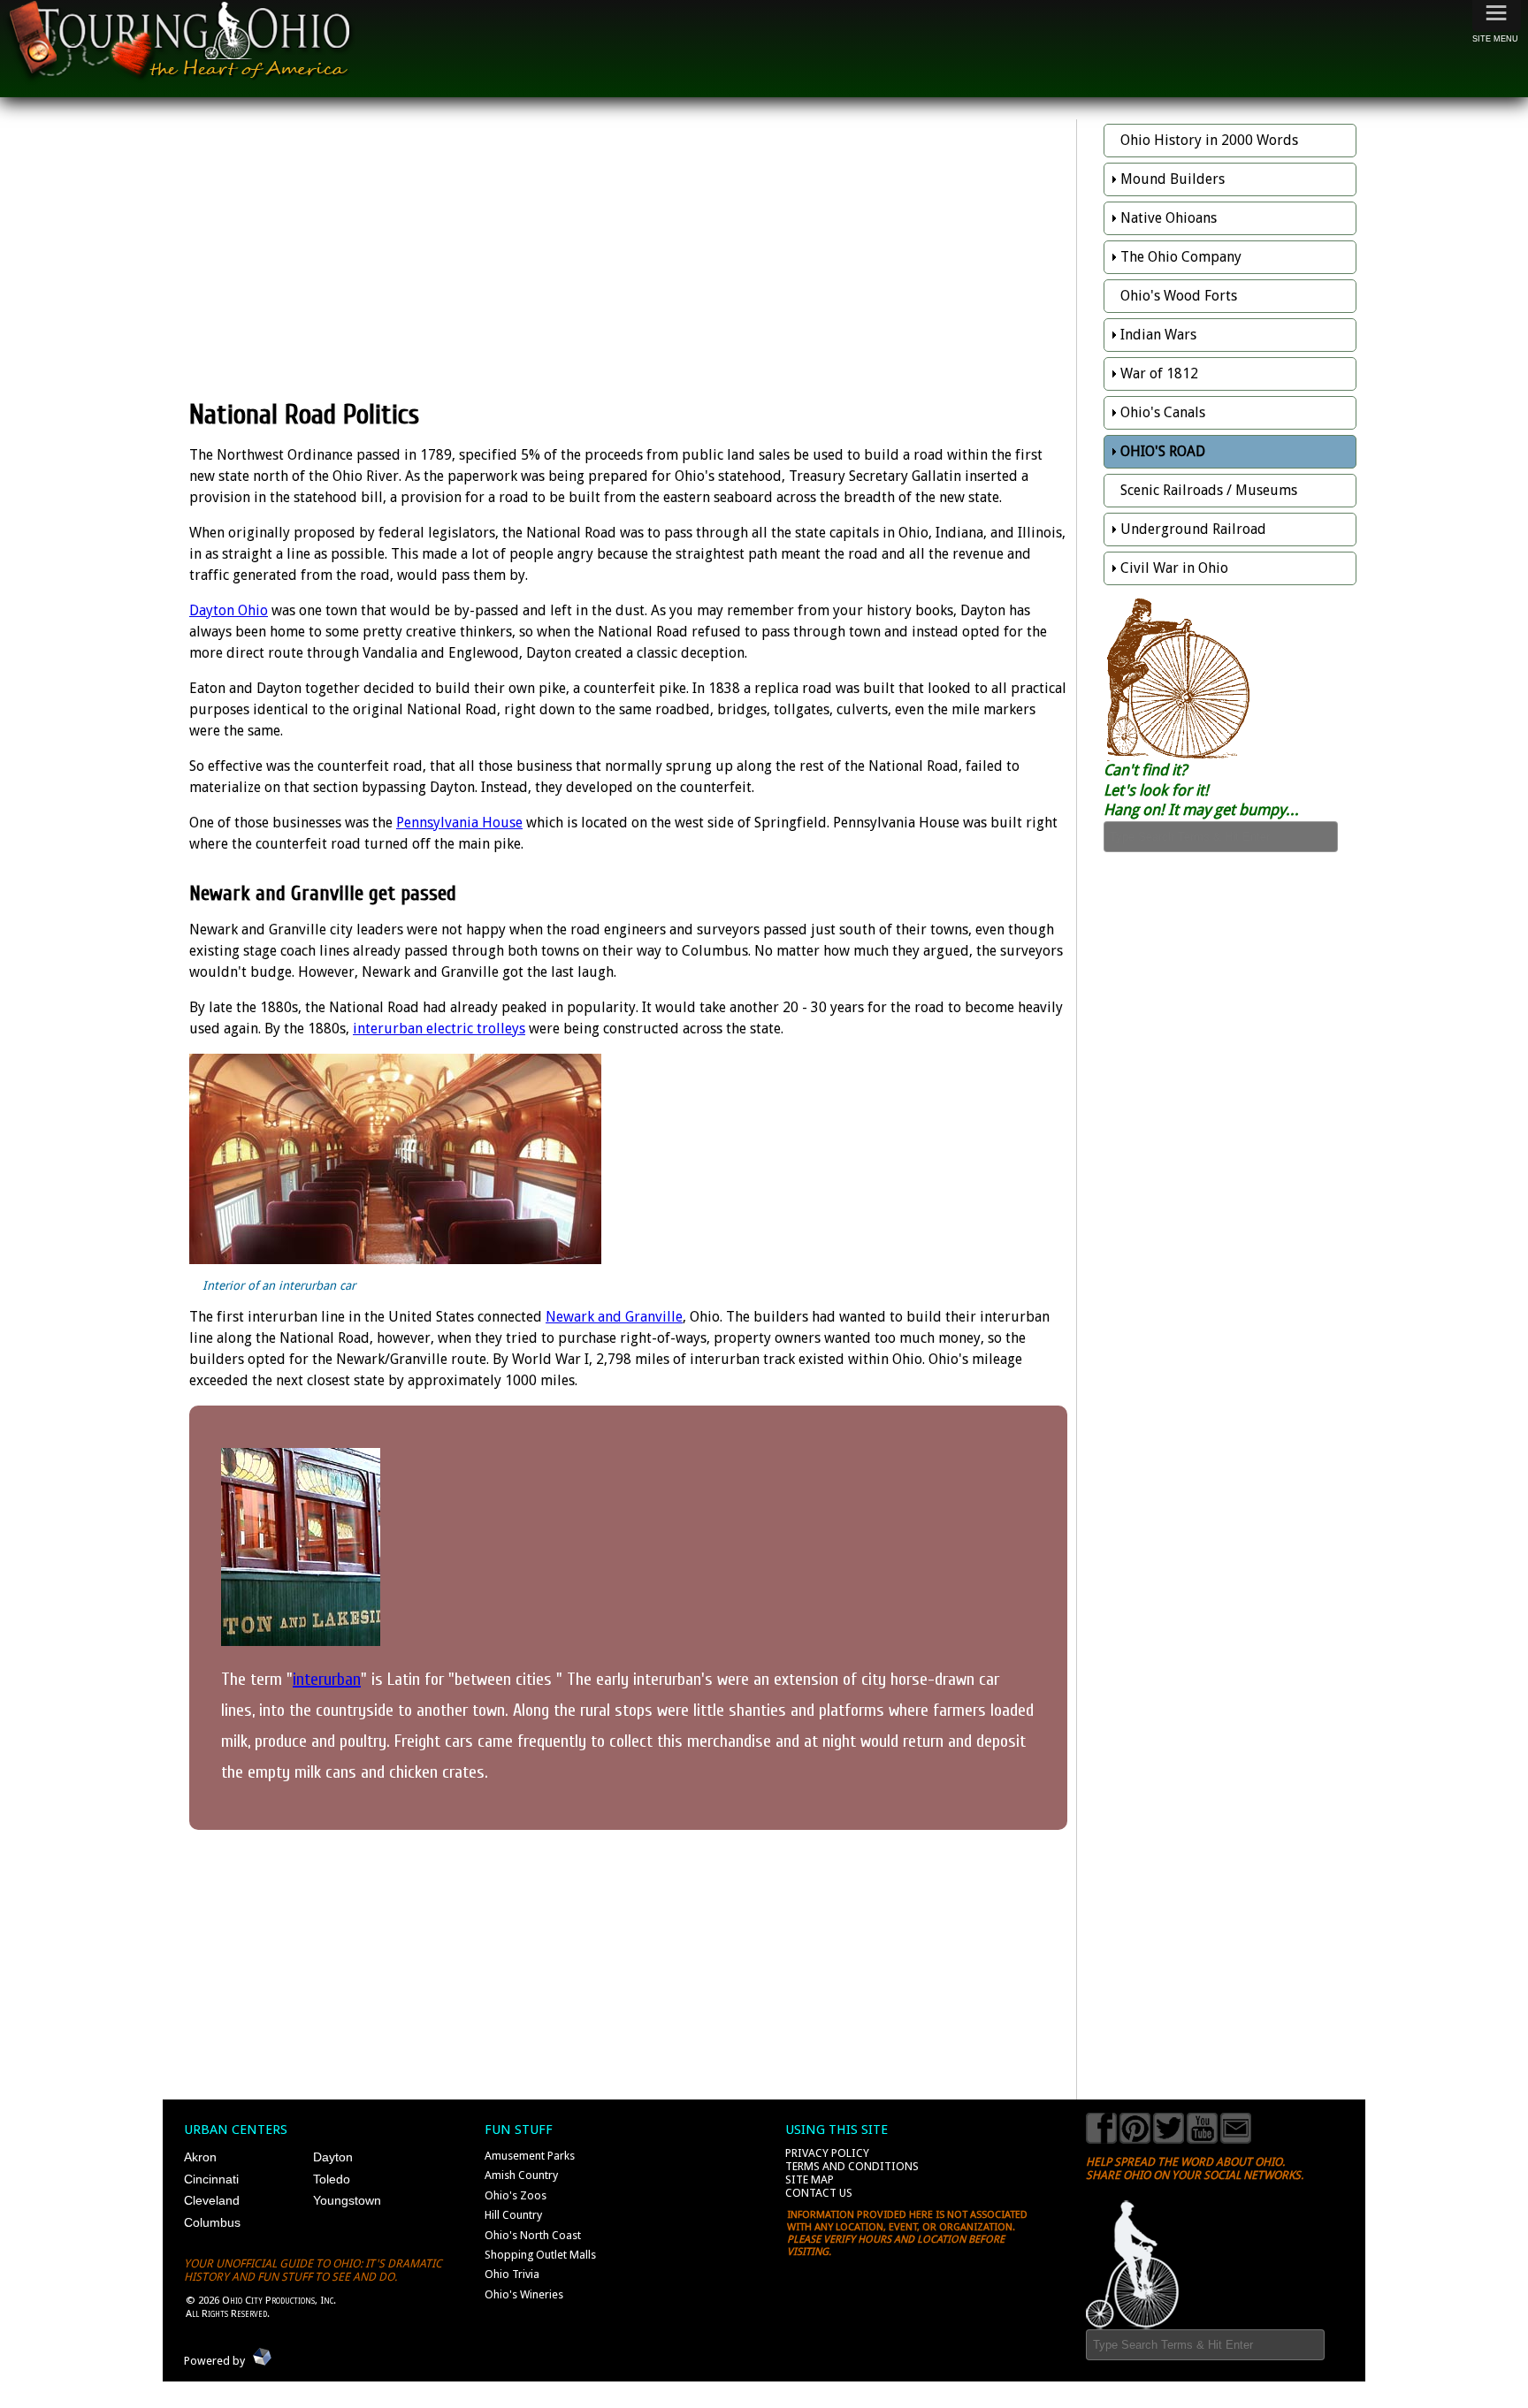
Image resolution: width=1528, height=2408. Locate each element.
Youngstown (347, 2200)
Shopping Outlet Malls (540, 2255)
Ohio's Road (1163, 451)
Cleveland (212, 2200)
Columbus (212, 2222)
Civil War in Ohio (1174, 568)
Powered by (214, 2360)
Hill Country (513, 2215)
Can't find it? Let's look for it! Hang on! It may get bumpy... (1201, 790)
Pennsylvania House (459, 823)
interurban (327, 1679)
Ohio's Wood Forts (1179, 296)
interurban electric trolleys (439, 1029)
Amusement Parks (530, 2156)
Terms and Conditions (852, 2166)
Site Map (810, 2179)
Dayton (333, 2157)
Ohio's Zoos (516, 2195)
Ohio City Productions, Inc (278, 2300)
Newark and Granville (614, 1317)
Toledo (332, 2179)
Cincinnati (211, 2179)
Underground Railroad (1193, 529)
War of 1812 (1159, 373)
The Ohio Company (1181, 257)
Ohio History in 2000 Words (1209, 140)
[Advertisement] (628, 248)
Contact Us (819, 2193)
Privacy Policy (827, 2153)
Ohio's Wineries (524, 2294)
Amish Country (521, 2175)
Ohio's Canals (1163, 412)
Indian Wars (1158, 335)
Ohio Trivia (512, 2274)
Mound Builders (1173, 179)
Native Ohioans (1169, 218)
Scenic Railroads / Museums (1209, 490)
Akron (200, 2157)
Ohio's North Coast (533, 2235)
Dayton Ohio (229, 610)
